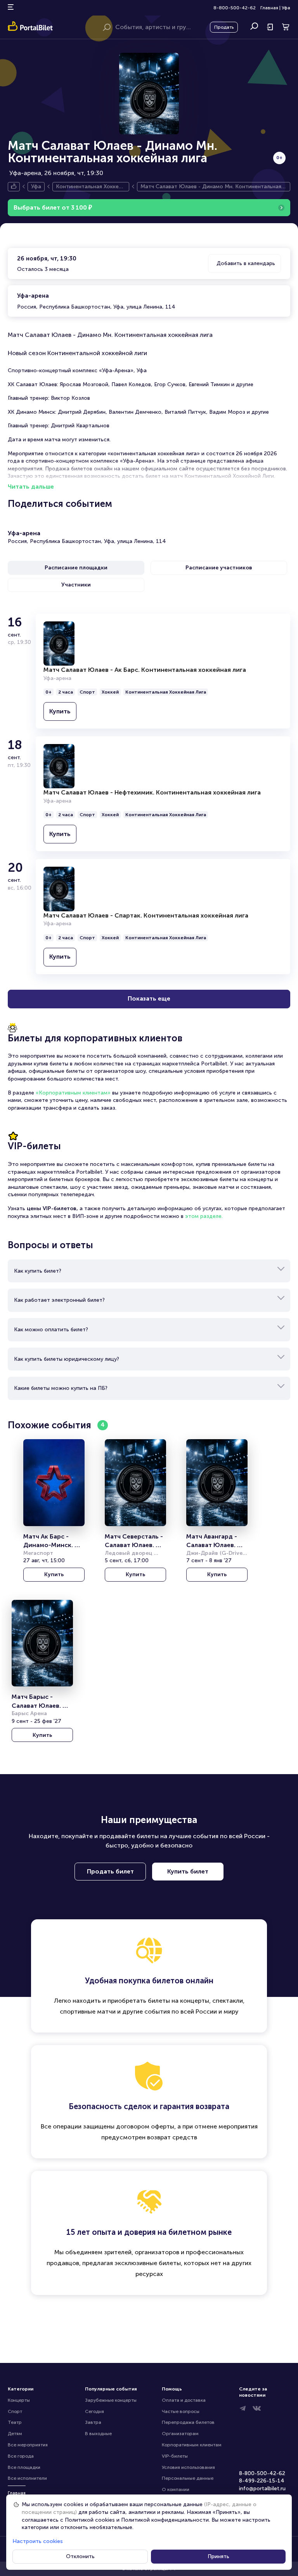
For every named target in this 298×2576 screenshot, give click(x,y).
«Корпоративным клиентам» (73, 1093)
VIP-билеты (175, 2456)
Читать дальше (31, 487)
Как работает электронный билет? (59, 1300)
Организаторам (180, 2434)
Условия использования (188, 2467)
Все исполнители (27, 2478)
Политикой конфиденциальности (165, 2520)
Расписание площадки (76, 568)
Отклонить (80, 2556)
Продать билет (110, 1871)
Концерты (19, 2400)
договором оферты (145, 2126)
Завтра (93, 2422)
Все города (21, 2456)
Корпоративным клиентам (192, 2445)
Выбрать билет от (53, 207)
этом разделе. (204, 1216)
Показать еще (149, 998)
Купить (60, 711)
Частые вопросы (181, 2411)
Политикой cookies (90, 2520)
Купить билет (188, 1871)
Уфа (286, 8)
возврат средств (172, 2137)
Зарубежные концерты (111, 2400)
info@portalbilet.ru (262, 2488)
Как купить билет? (38, 1271)
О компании (176, 2489)
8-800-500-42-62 (235, 8)
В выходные (98, 2434)
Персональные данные (188, 2478)
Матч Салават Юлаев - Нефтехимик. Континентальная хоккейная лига (152, 792)
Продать (224, 27)
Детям (15, 2434)
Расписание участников (219, 568)
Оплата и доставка (184, 2400)
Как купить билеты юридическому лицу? (67, 1359)
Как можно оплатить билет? (51, 1330)
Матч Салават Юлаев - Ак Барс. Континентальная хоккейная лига (145, 670)
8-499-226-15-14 (262, 2481)
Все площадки (24, 2467)
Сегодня (94, 2411)
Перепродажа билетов (188, 2422)
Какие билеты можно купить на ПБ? (61, 1388)
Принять (218, 2556)
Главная (269, 8)
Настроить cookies (38, 2541)
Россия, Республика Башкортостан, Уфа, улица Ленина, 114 (96, 301)
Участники (76, 585)
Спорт (15, 2411)
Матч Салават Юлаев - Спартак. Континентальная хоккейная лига (146, 915)
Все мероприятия (28, 2445)
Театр (15, 2422)
